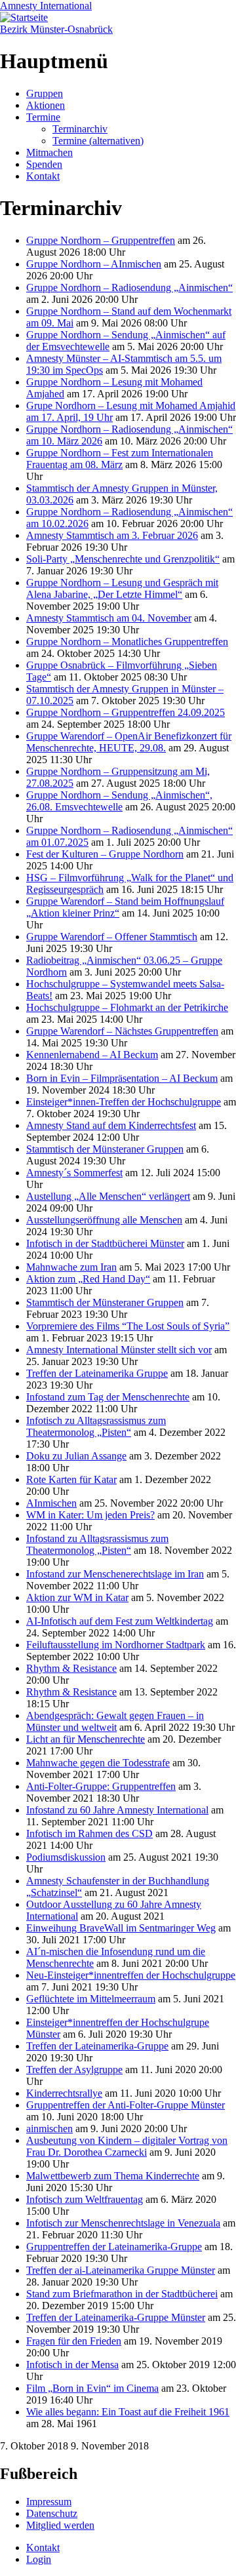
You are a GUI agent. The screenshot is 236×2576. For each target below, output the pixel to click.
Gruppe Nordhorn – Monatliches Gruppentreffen (127, 642)
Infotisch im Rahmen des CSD (89, 1833)
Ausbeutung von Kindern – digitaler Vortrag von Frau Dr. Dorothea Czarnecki (127, 2146)
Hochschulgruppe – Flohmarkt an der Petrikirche (127, 1007)
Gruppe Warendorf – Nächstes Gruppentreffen (122, 1031)
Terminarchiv (80, 129)
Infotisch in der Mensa (72, 2365)
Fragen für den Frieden (74, 2341)
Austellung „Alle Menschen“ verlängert (108, 1196)
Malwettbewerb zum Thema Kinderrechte (113, 2176)
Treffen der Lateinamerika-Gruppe (97, 2046)
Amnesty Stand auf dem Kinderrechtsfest (111, 1125)
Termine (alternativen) (98, 141)
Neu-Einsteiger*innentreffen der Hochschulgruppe (131, 1975)
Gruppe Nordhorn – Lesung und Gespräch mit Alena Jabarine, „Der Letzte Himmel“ (122, 588)
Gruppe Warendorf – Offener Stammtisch (112, 937)
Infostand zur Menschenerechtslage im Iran (115, 1574)
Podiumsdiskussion (66, 1857)
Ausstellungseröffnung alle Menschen (104, 1220)
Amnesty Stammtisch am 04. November (109, 618)
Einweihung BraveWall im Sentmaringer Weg (121, 1928)
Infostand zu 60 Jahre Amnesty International (117, 1810)
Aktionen (46, 105)
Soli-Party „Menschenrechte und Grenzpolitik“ (123, 559)
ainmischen (49, 2129)
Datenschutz (52, 2513)
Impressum (49, 2502)
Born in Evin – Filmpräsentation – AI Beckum (122, 1078)
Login (39, 2559)
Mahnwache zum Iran (71, 1267)
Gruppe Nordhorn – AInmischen (94, 264)
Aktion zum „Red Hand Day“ (88, 1279)
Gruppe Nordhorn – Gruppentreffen (101, 240)
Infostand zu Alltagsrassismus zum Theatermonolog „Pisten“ (97, 1544)
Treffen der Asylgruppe (74, 2070)
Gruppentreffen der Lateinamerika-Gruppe (114, 2247)
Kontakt (43, 176)
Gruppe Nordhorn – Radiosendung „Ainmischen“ (129, 287)
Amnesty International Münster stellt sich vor (119, 1350)
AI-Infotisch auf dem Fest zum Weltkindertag (120, 1621)
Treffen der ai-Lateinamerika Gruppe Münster (121, 2270)
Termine (43, 117)
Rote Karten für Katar (71, 1479)
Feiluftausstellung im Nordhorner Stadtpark (116, 1645)
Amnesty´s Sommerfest (74, 1173)
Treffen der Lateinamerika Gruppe (97, 1373)
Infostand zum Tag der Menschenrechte (108, 1397)
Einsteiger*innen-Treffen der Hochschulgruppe (124, 1102)
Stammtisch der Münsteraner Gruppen (105, 1149)
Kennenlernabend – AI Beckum (92, 1055)
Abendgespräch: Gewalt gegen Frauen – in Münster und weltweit (115, 1721)
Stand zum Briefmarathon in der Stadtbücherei (122, 2294)
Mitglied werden (60, 2525)
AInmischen (51, 1503)
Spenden (44, 164)
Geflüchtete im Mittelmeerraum (91, 1999)
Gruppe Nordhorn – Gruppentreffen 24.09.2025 (126, 712)
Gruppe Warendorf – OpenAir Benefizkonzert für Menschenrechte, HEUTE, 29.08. (129, 742)
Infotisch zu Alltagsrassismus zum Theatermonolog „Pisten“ (96, 1426)
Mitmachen (49, 152)
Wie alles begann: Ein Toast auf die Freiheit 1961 (128, 2412)
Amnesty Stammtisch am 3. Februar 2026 (112, 535)
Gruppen (45, 93)
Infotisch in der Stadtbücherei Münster (105, 1243)
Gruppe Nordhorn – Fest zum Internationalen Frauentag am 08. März (120, 459)
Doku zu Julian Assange (76, 1456)
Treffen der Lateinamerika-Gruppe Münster (116, 2317)
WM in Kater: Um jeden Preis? (90, 1515)
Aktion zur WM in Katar (77, 1597)
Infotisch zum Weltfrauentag (85, 2199)
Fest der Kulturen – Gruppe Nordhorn (105, 854)
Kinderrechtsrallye (64, 2093)
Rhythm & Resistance (71, 1668)
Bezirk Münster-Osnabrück (56, 29)
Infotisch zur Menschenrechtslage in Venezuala (123, 2223)
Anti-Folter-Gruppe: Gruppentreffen (101, 1786)
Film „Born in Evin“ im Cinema (92, 2388)
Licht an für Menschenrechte (86, 1739)
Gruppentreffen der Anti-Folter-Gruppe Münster (126, 2105)
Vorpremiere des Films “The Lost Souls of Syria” (128, 1326)
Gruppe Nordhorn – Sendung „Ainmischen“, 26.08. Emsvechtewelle (119, 801)
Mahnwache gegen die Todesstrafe (98, 1763)
